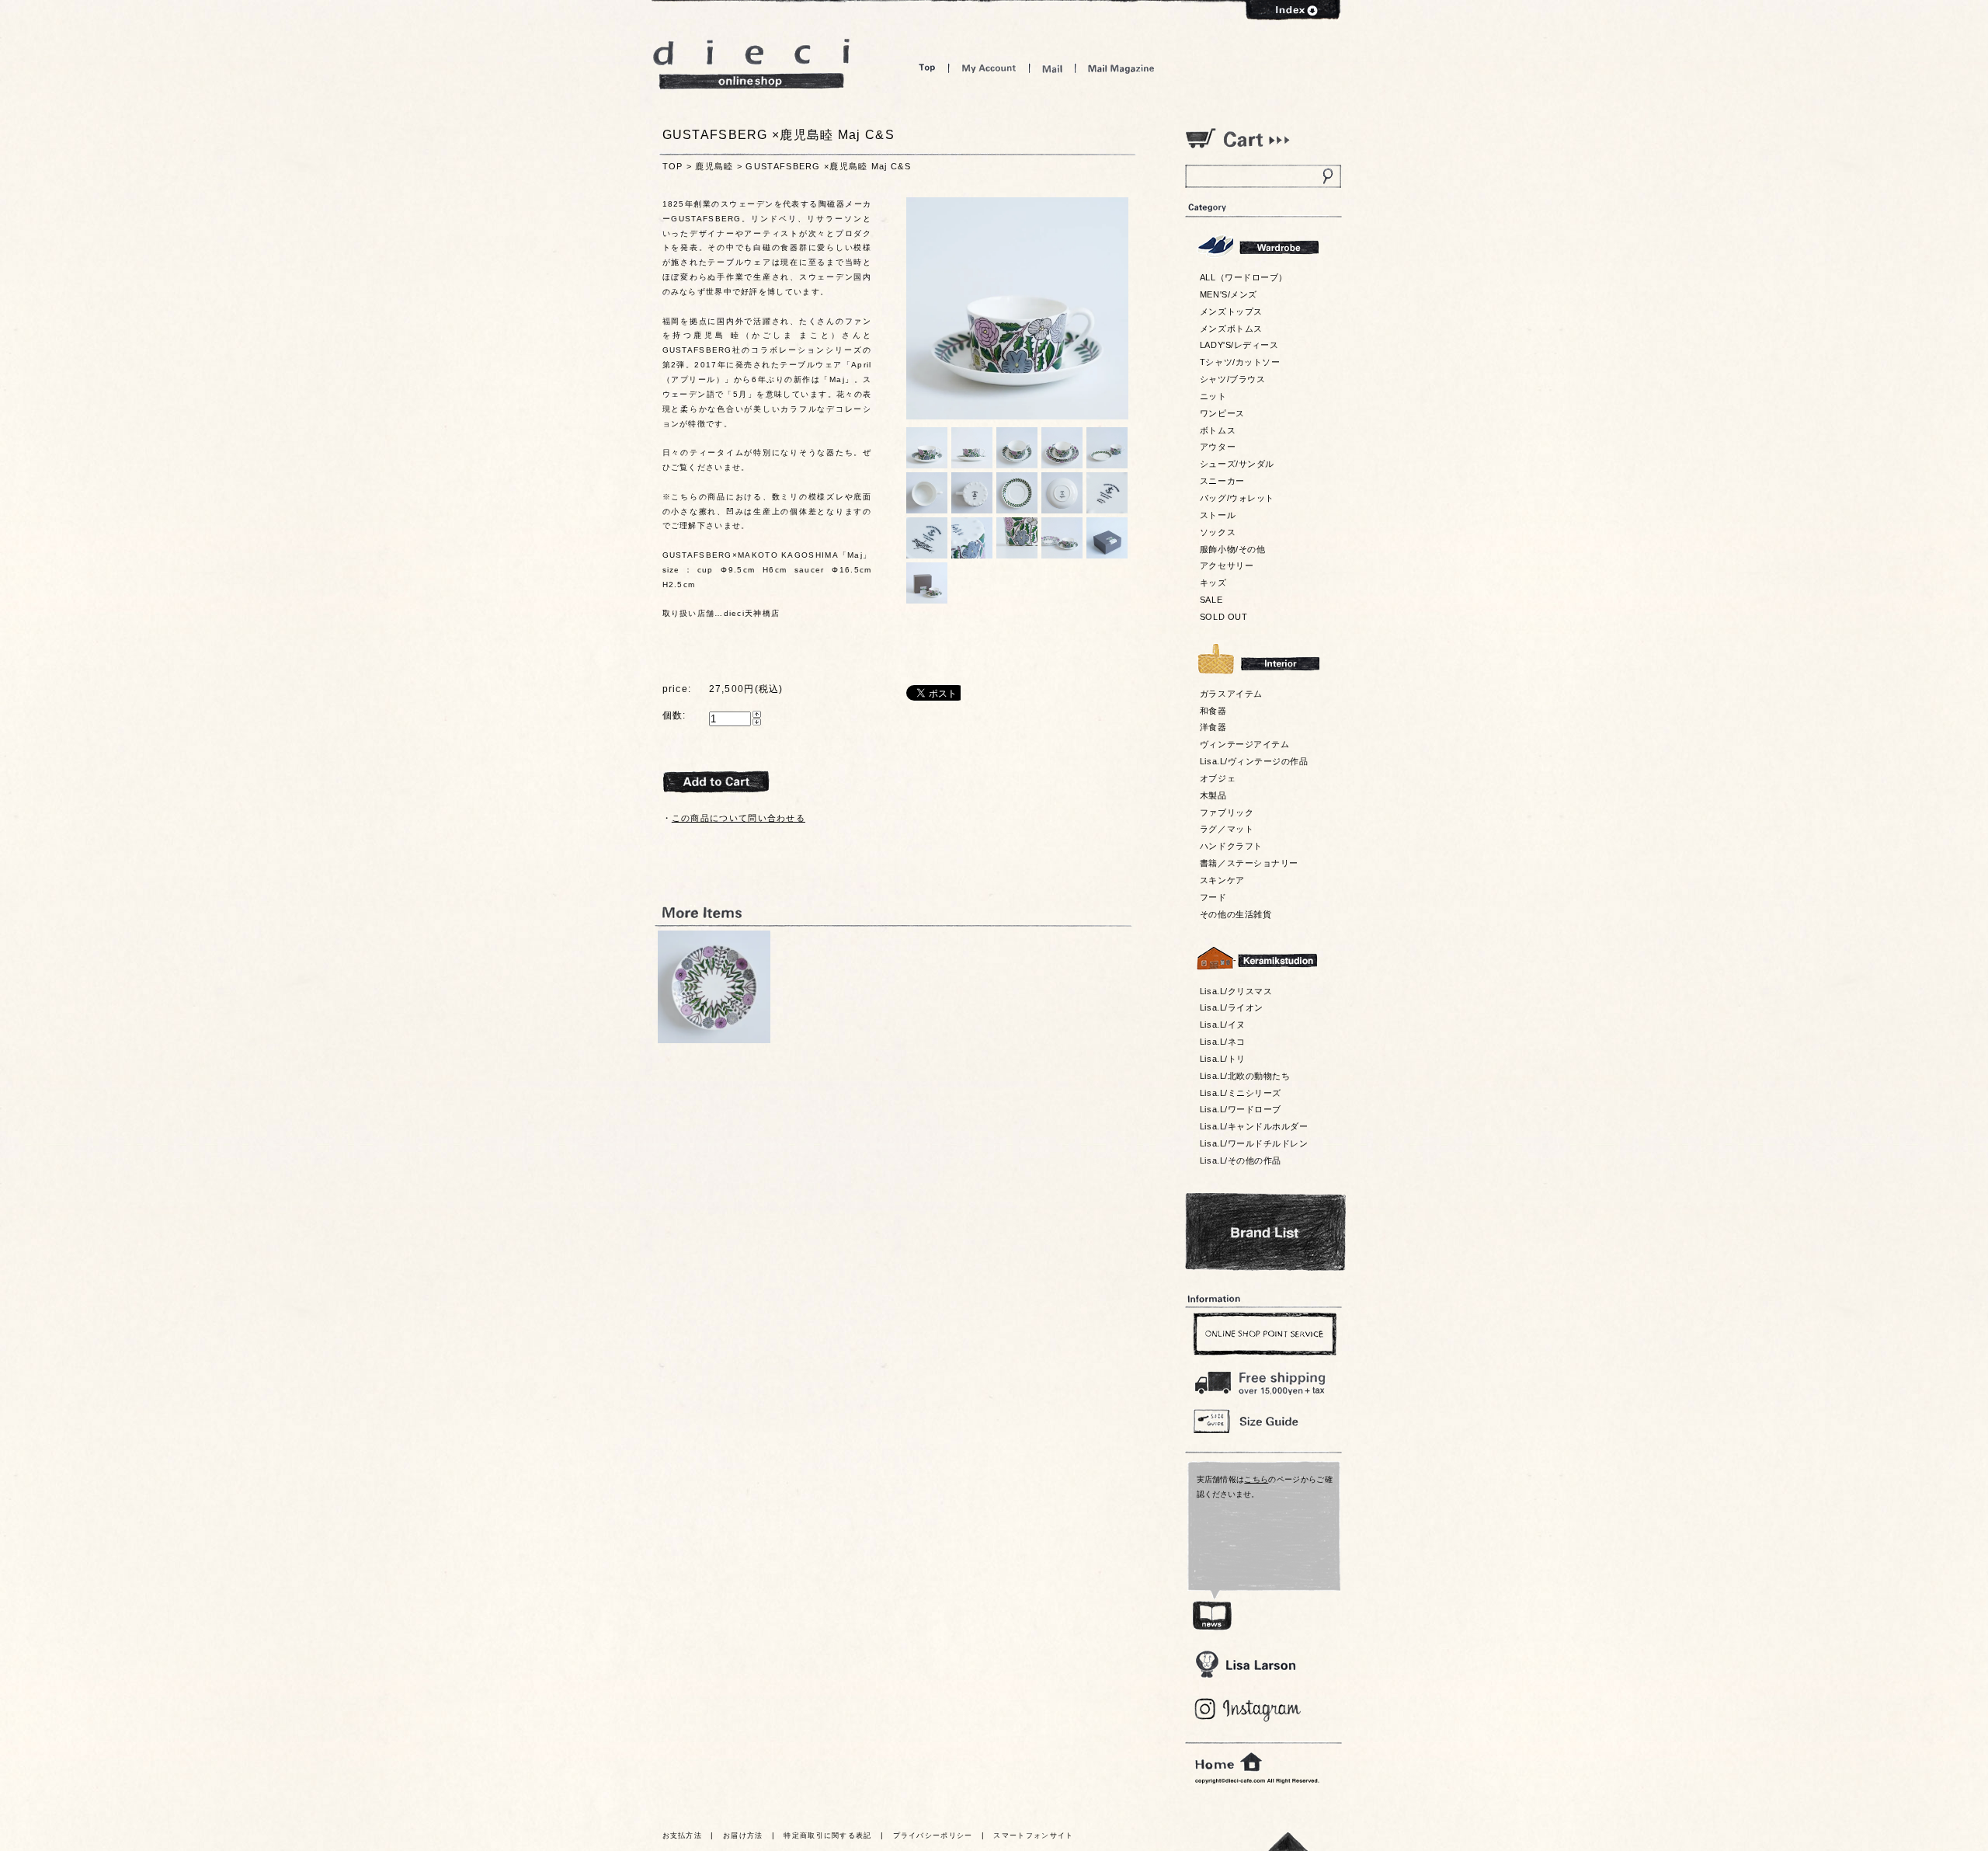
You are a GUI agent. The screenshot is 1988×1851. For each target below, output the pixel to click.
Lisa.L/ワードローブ (1241, 1109)
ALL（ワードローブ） (1244, 277)
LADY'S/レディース (1239, 345)
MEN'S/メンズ (1229, 294)
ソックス (1218, 532)
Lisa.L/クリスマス (1236, 991)
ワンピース (1222, 413)
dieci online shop (752, 64)
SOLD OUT (1223, 617)
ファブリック (1227, 812)
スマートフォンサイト (1033, 1835)
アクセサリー (1227, 565)
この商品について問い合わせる (739, 818)
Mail (1052, 68)
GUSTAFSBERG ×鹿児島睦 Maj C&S (828, 166)
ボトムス (1218, 430)
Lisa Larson (1245, 1664)
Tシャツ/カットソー (1240, 362)
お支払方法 (683, 1835)
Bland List (1265, 1232)
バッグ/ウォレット (1237, 498)
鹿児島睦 (714, 166)
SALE (1211, 600)
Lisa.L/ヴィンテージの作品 (1254, 761)
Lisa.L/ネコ (1223, 1042)
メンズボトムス (1231, 329)
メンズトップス (1231, 311)
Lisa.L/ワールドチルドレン (1254, 1143)
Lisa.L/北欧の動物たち (1245, 1076)
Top (927, 68)
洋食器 (1213, 727)
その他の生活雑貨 (1236, 914)
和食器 (1213, 711)
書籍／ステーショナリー (1249, 863)
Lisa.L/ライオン (1232, 1007)
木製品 (1213, 795)
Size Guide (1263, 1420)
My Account (989, 68)
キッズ (1213, 583)
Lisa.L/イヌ (1223, 1025)
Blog (1248, 1710)
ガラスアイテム (1231, 694)
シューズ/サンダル (1237, 464)
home (1229, 1762)
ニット (1213, 396)
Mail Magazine (1121, 68)
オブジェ (1218, 778)
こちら (1256, 1479)
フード (1213, 897)
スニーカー (1222, 481)
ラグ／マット (1227, 829)
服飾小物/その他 (1232, 549)
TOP (673, 166)
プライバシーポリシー (933, 1835)
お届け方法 (743, 1835)
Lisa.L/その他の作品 (1241, 1160)
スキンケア (1222, 880)
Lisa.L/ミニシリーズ (1241, 1093)
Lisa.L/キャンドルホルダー (1254, 1126)
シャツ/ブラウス (1232, 379)
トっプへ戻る (1288, 1841)
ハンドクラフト (1231, 846)
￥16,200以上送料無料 (1263, 1380)
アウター (1218, 447)
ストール (1218, 515)
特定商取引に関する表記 (827, 1835)
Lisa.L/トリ (1223, 1059)
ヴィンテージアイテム (1244, 744)
